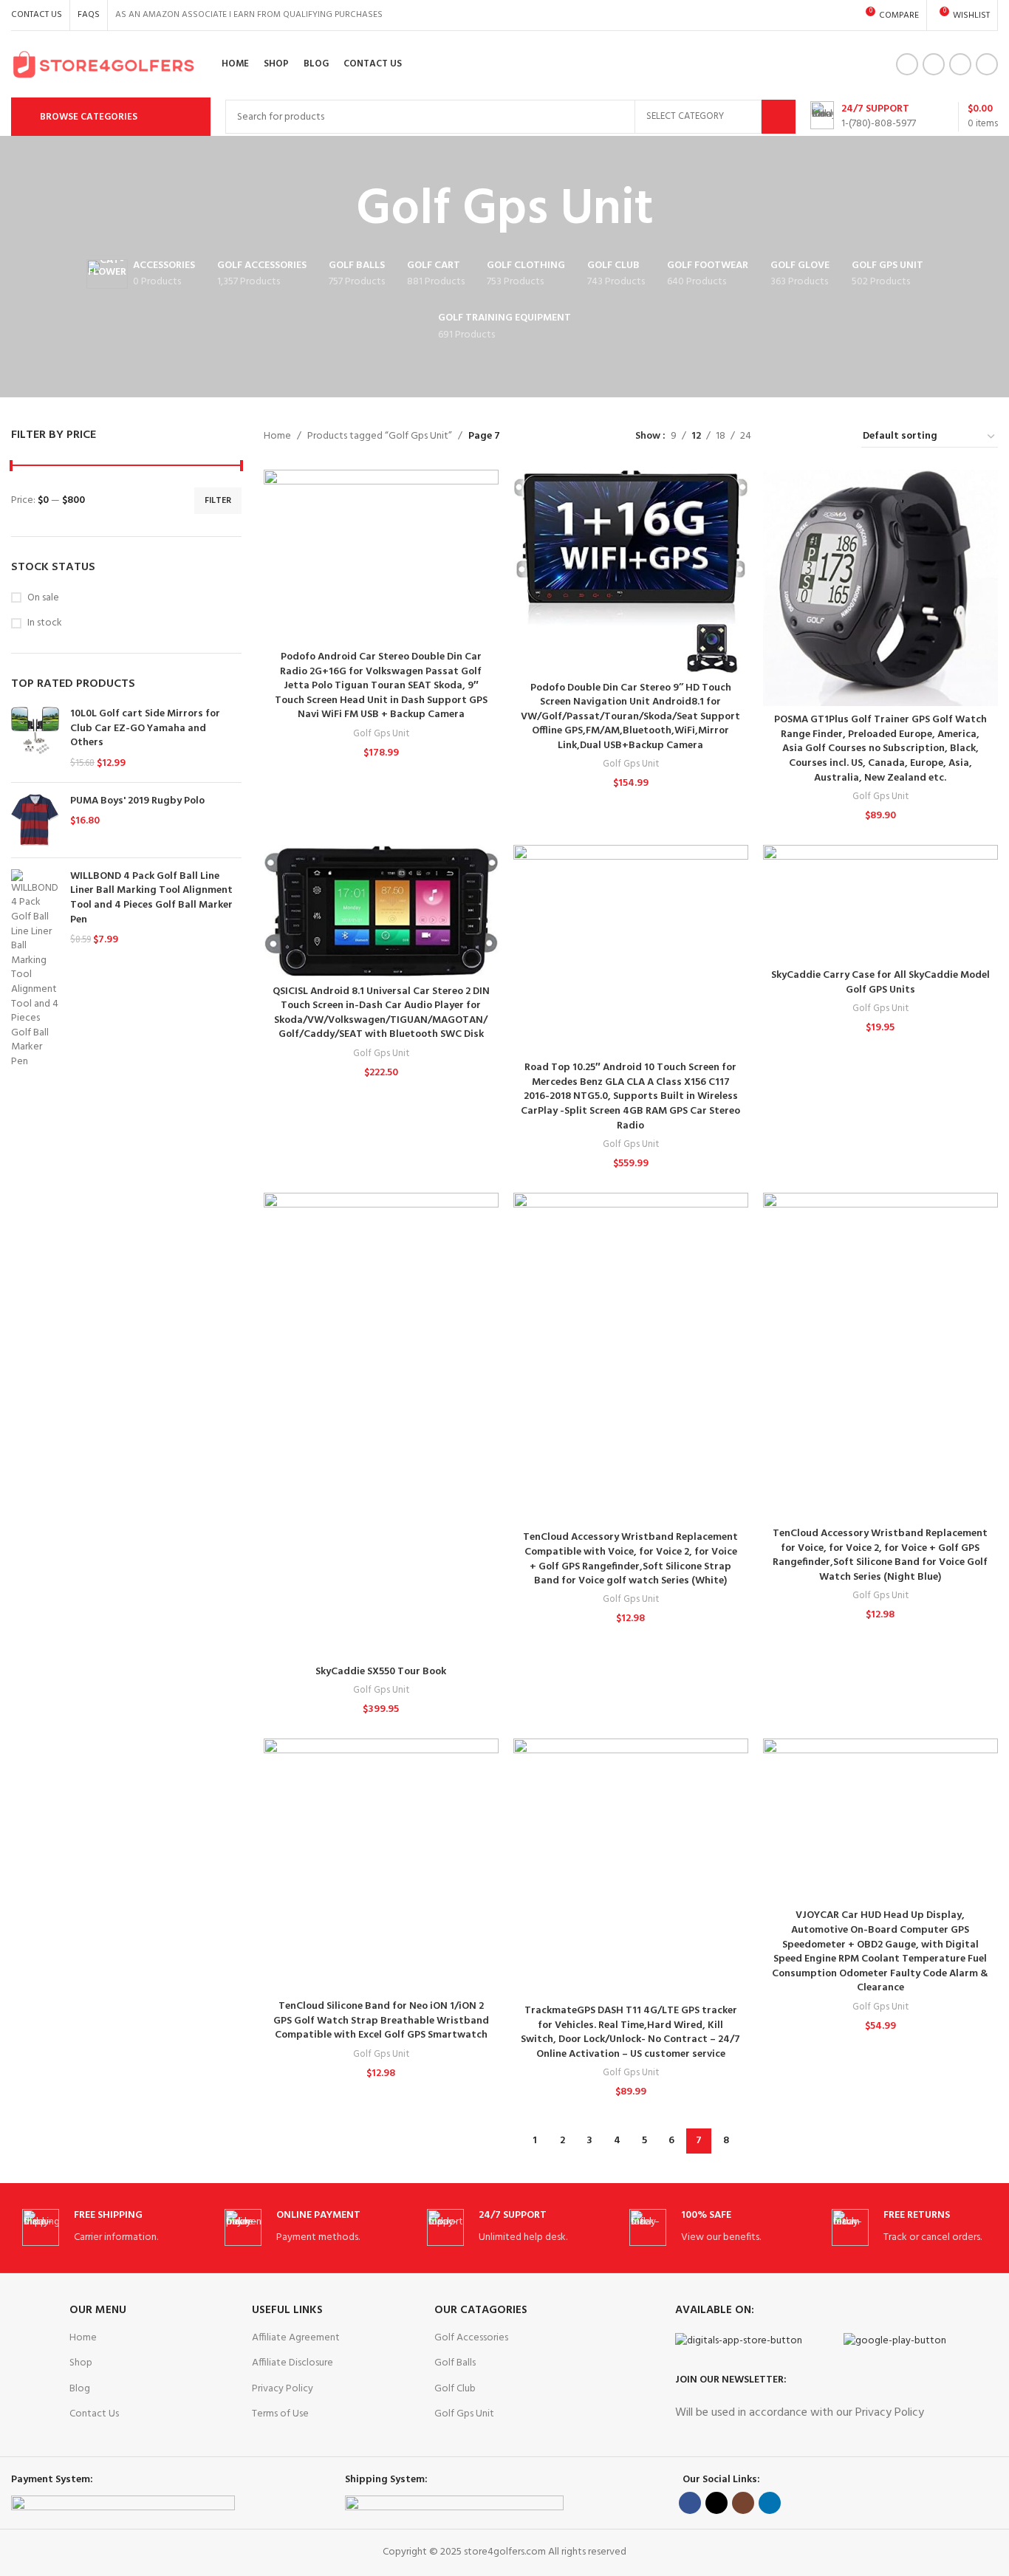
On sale (43, 598)
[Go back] (338, 210)
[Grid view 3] (808, 437)
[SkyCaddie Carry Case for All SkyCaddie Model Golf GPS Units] (880, 903)
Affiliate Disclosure (293, 2363)
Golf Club (455, 2389)
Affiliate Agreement (296, 2338)
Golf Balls (455, 2363)
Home (277, 436)
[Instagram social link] (960, 64)
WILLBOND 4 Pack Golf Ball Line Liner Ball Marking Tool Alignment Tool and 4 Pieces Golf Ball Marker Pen (151, 898)
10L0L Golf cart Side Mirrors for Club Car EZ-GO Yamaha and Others (145, 729)
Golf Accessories (471, 2338)
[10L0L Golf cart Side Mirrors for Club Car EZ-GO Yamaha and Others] (35, 739)
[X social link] (934, 64)
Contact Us (94, 2414)
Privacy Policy (283, 2389)
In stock (45, 623)
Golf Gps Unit (381, 734)
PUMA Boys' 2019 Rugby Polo (137, 801)
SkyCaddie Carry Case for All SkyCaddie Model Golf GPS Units (880, 983)
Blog (80, 2389)
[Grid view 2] (786, 437)
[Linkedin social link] (987, 64)
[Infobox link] (863, 117)
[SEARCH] (779, 117)
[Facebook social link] (907, 64)
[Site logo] (103, 65)
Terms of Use (280, 2414)
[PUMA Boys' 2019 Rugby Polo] (35, 820)
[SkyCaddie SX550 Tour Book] (381, 1425)
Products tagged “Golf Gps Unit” (380, 436)
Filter (218, 501)
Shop (81, 2363)
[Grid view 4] (832, 437)
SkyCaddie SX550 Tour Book (381, 1672)
